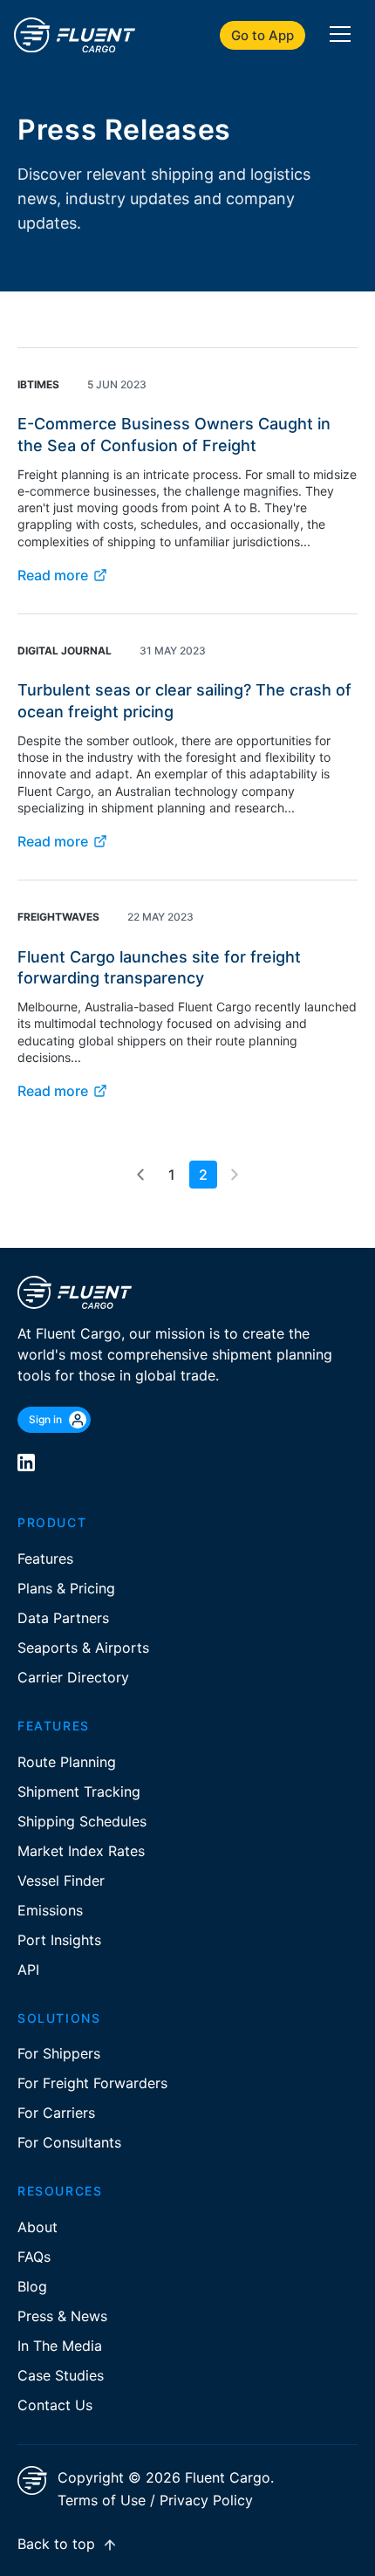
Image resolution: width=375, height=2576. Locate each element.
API (28, 1970)
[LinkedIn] (26, 1463)
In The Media (60, 2346)
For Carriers (56, 2113)
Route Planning (67, 1762)
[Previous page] (140, 1175)
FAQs (34, 2257)
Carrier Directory (73, 1677)
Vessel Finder (61, 1881)
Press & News (62, 2316)
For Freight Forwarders (92, 2083)
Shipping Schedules (82, 1821)
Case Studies (61, 2375)
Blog (32, 2286)
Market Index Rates (81, 1851)
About (37, 2227)
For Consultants (69, 2142)
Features (45, 1559)
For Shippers (59, 2053)
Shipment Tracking (79, 1792)
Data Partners (63, 1618)
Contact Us (55, 2405)
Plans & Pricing (66, 1588)
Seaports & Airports (83, 1648)
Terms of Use (102, 2500)
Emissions (50, 1910)
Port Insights (59, 1940)
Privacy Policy (206, 2500)
